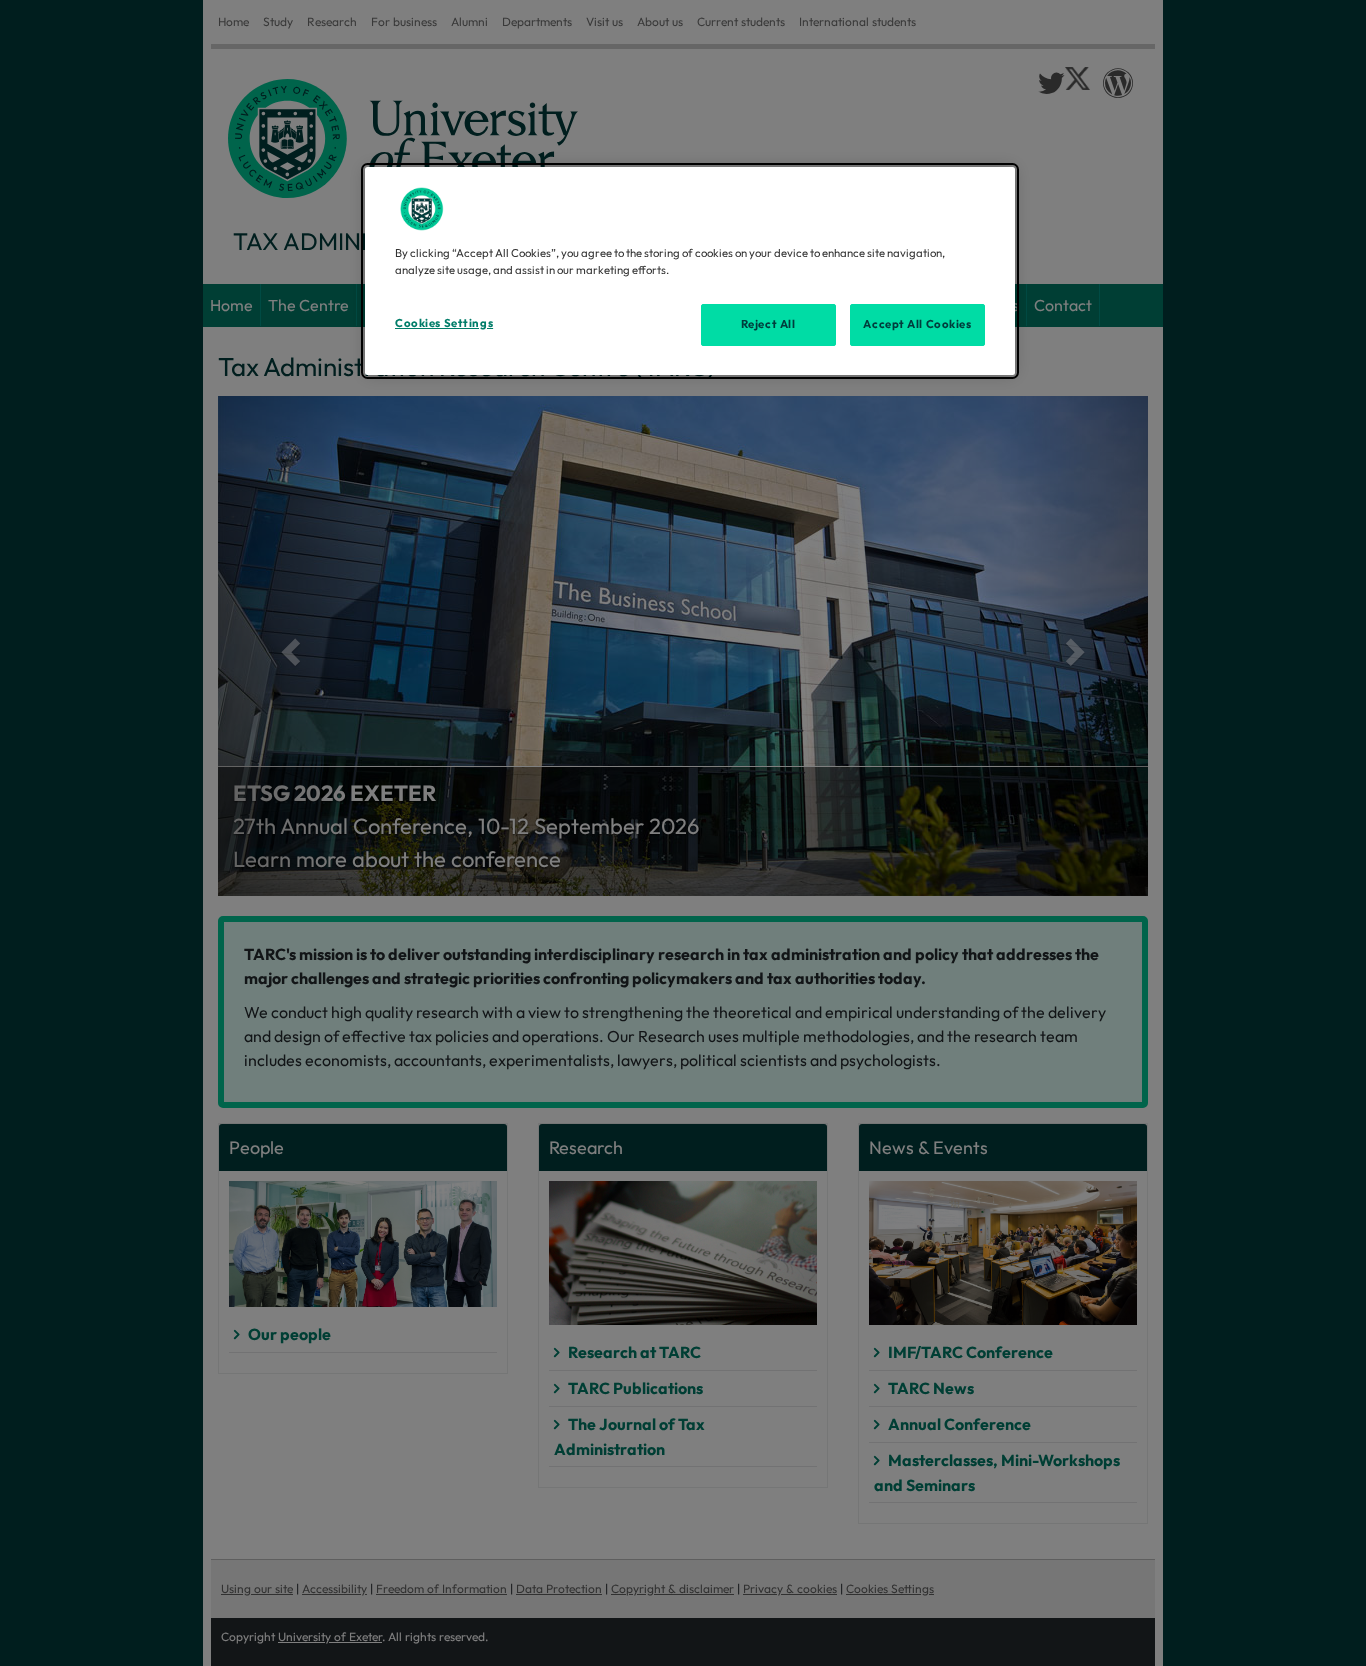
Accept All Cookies (917, 324)
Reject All (768, 324)
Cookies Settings (444, 323)
